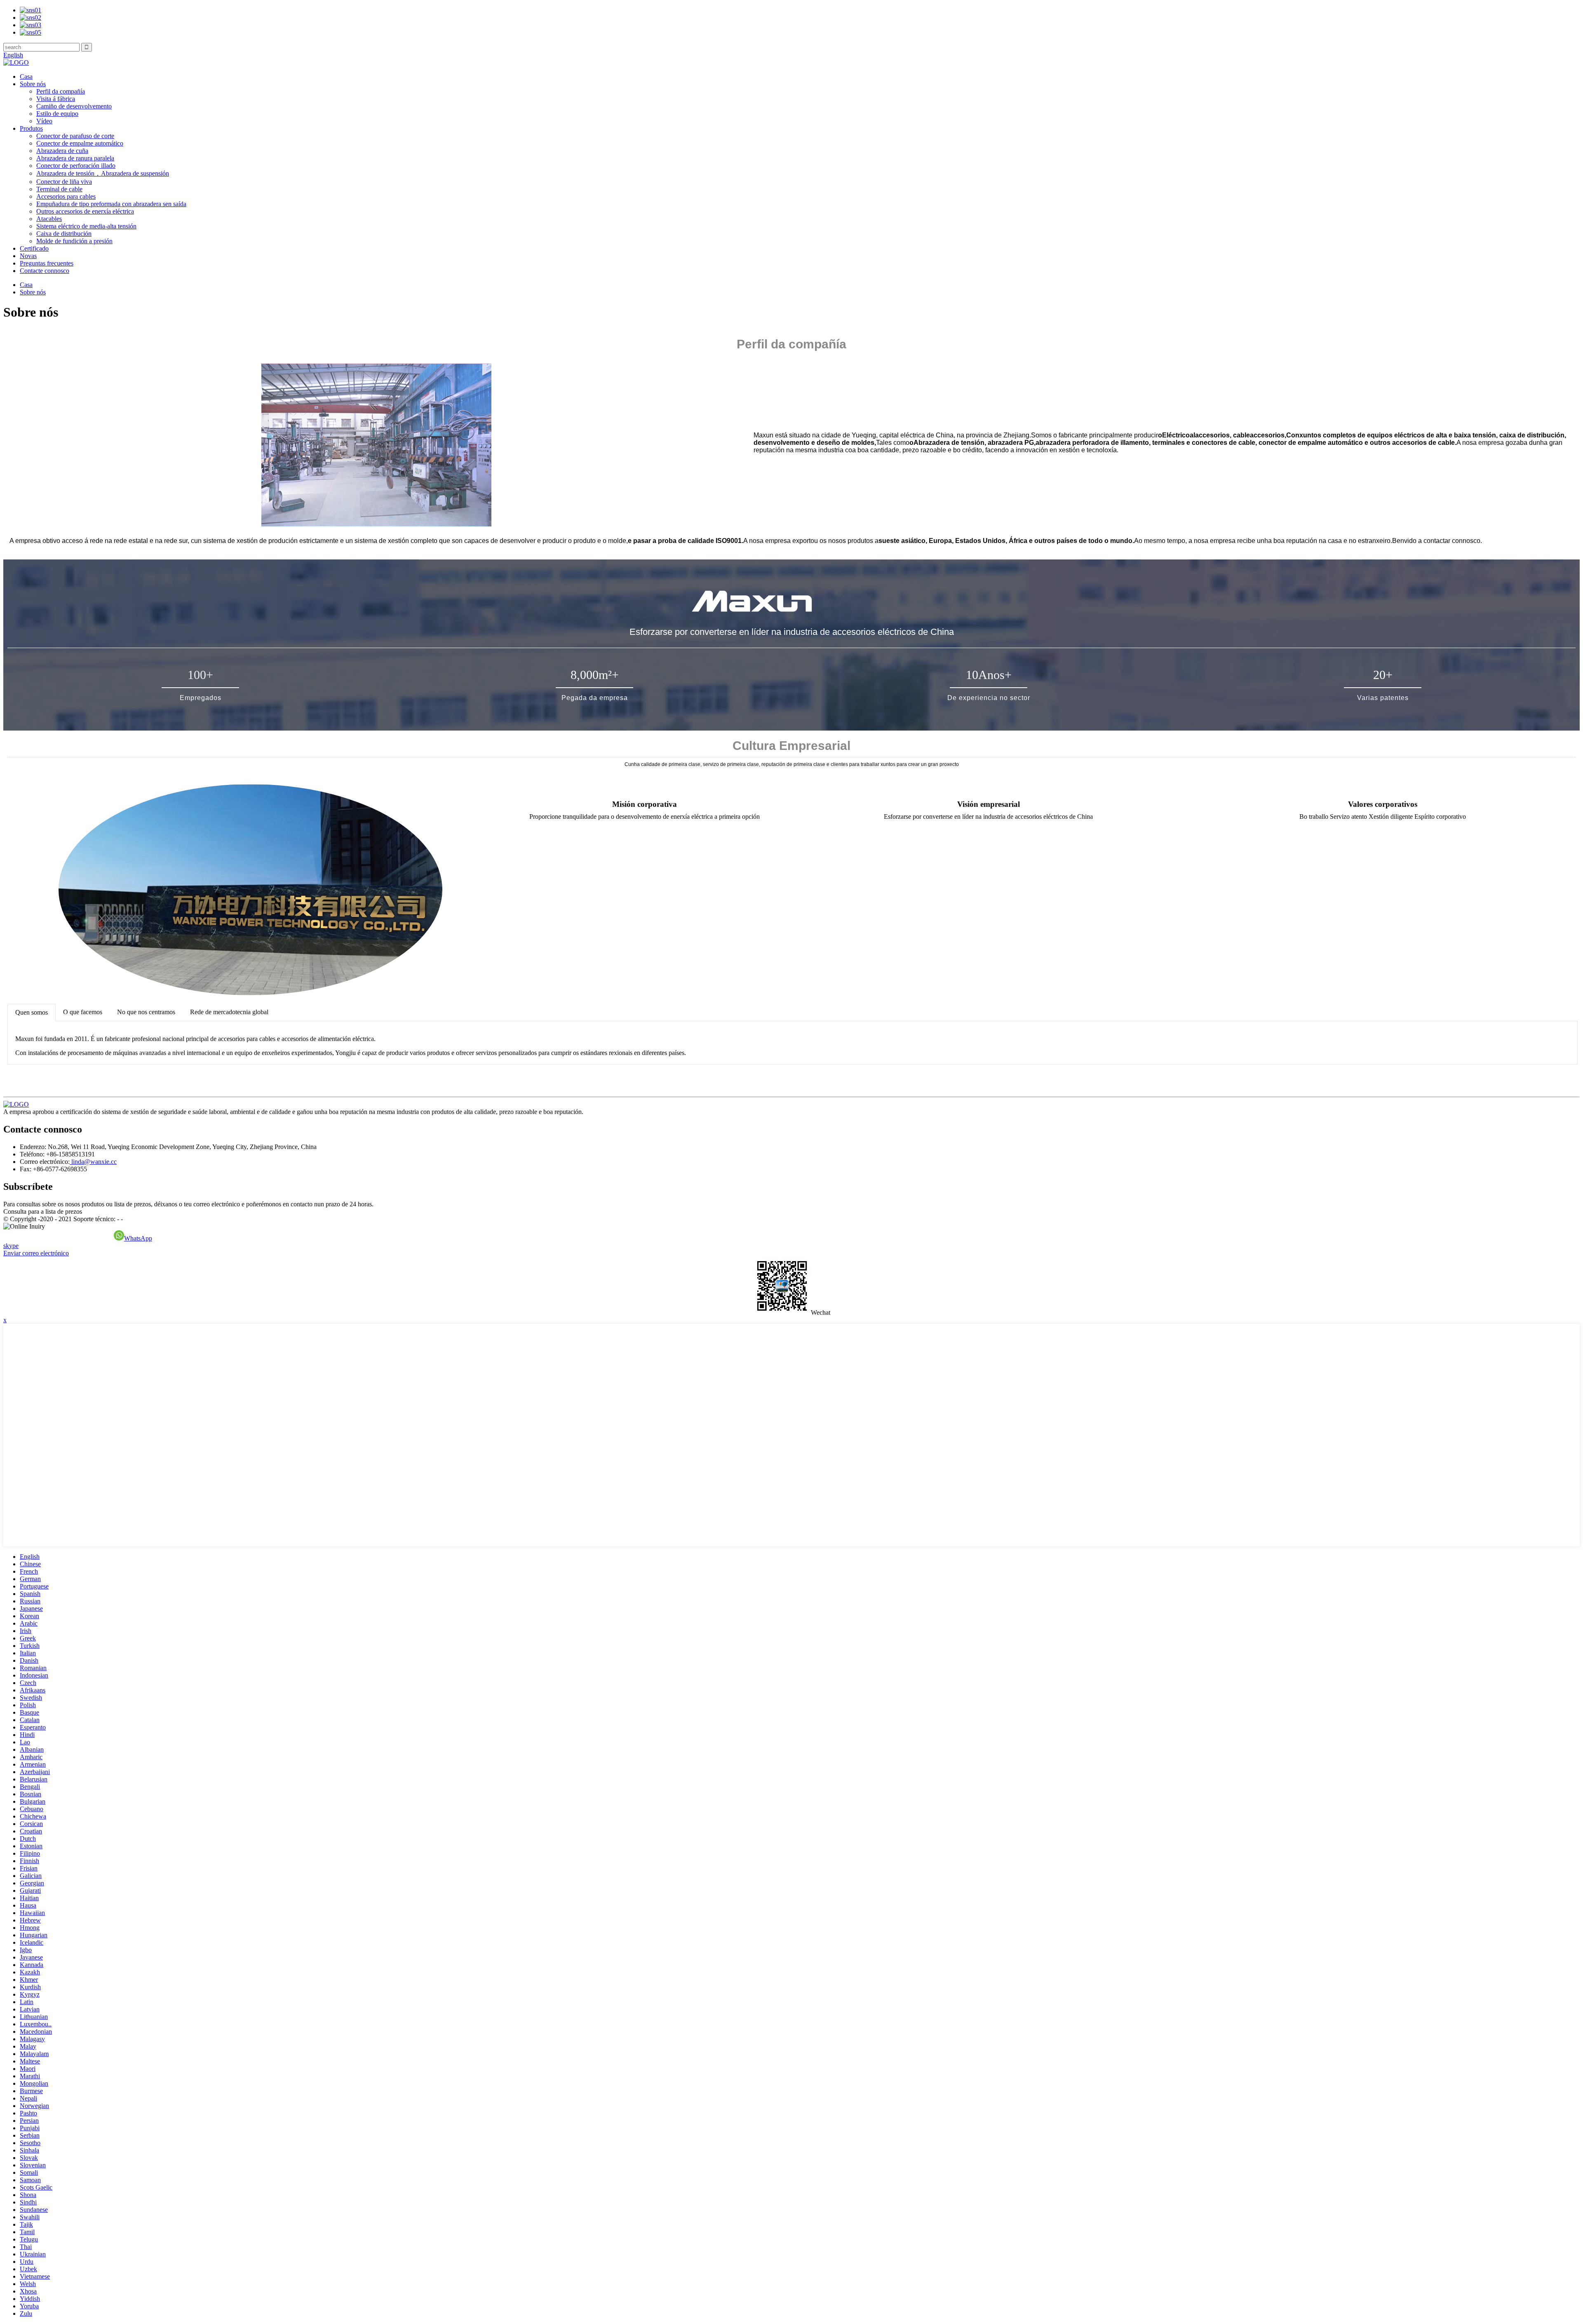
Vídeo (44, 121)
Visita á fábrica (56, 99)
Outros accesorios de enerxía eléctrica (85, 211)
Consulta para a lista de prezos (43, 1211)
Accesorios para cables (66, 196)
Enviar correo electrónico (36, 1253)
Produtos (31, 128)
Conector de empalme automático (80, 143)
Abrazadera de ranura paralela (75, 158)
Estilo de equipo (57, 114)
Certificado (34, 248)
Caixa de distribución (64, 234)
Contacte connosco (45, 271)
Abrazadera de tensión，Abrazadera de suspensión (103, 173)
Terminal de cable (59, 189)
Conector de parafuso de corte (75, 136)
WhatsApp (138, 1238)
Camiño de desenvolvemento (74, 106)
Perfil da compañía (61, 91)
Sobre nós (33, 84)
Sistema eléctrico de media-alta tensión (86, 226)
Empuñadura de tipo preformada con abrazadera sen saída (111, 204)
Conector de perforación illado (76, 166)
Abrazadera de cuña (62, 151)
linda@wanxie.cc (93, 1162)
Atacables (49, 219)
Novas (28, 256)
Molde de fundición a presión (74, 241)
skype (11, 1246)
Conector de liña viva (64, 182)
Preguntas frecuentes (47, 263)
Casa (26, 76)
